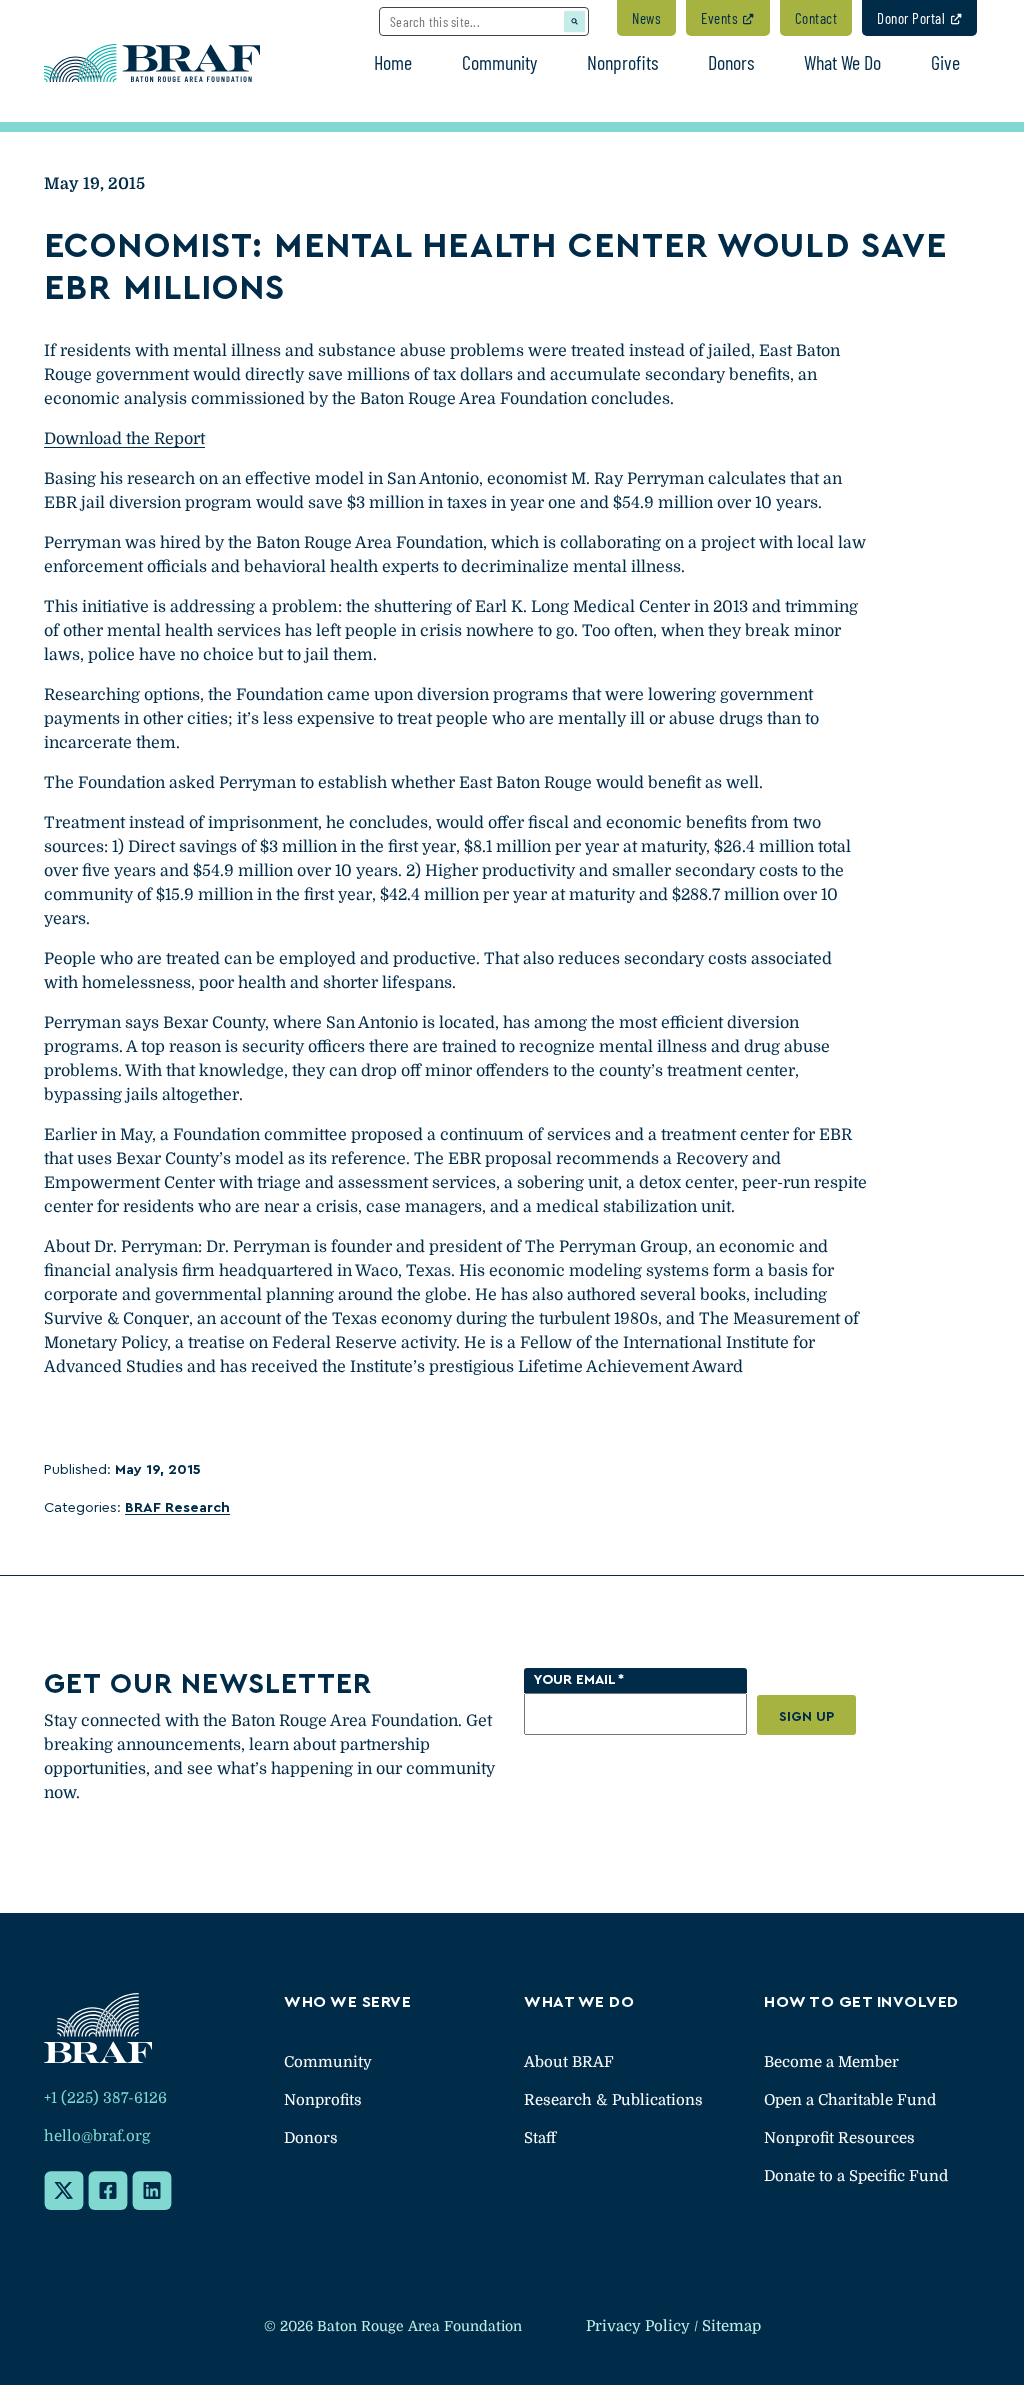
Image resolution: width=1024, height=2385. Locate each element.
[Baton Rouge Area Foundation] (152, 62)
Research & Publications (613, 2100)
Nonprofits (323, 2100)
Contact (816, 18)
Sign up (806, 1717)
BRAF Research (177, 1507)
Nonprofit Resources (839, 2138)
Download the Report (124, 439)
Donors (311, 2138)
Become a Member (831, 2062)
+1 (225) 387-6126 (105, 2098)
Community (328, 2062)
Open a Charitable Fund (850, 2100)
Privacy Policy (638, 2326)
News (646, 18)
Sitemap (731, 2326)
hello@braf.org (97, 2136)
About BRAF (569, 2062)
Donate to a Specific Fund (856, 2176)
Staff (540, 2138)
